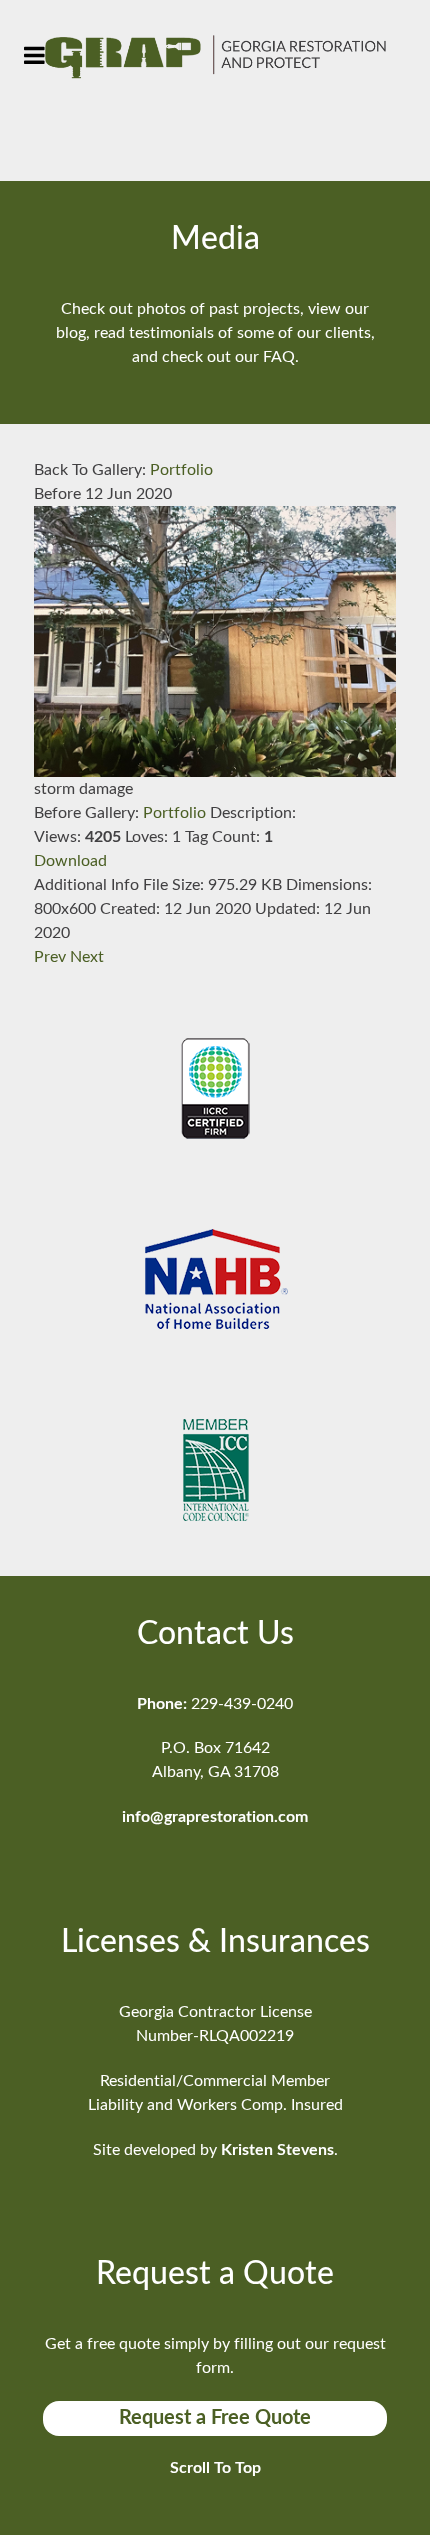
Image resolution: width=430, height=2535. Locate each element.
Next (87, 957)
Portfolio (181, 470)
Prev (50, 957)
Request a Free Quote (215, 2418)
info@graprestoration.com (215, 1817)
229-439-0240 (242, 1704)
